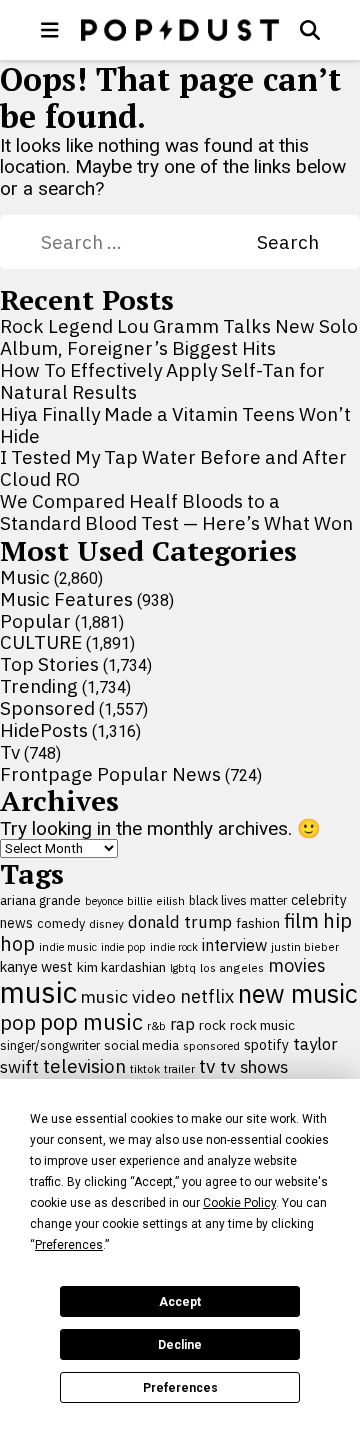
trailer (179, 1068)
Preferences (180, 1388)
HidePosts (44, 730)
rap (182, 1024)
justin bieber (305, 947)
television (84, 1066)
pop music (91, 1022)
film (301, 920)
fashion (258, 923)
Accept (180, 1302)
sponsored (211, 1045)
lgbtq (183, 968)
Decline (180, 1345)
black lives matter (238, 900)
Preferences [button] (69, 1245)
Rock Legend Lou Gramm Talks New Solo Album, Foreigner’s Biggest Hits (179, 337)
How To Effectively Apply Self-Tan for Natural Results (162, 381)
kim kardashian (121, 967)
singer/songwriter (50, 1045)
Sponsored (47, 708)
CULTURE (41, 642)
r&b (156, 1025)
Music (25, 577)
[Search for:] (149, 242)
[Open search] (310, 30)
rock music (262, 1025)
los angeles (232, 967)
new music (298, 993)
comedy (61, 923)
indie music (68, 947)
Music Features (66, 599)
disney (106, 923)
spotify (266, 1044)
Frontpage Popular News (110, 774)
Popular (35, 621)
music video (128, 996)
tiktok (145, 1068)
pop (18, 1022)
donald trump (180, 922)
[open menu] (50, 30)
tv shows (254, 1066)
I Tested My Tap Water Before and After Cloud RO (173, 468)
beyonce (104, 901)
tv (207, 1065)
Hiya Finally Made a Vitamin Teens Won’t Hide (175, 425)
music (38, 992)
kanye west (36, 966)
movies (297, 965)
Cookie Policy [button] (239, 1203)
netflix (207, 996)
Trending (39, 686)
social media (141, 1045)
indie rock (174, 947)
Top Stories (49, 664)
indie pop (123, 947)
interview (234, 945)
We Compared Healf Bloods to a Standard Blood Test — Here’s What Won (176, 512)
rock (212, 1025)
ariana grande (40, 900)
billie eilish (156, 900)
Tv (10, 752)
